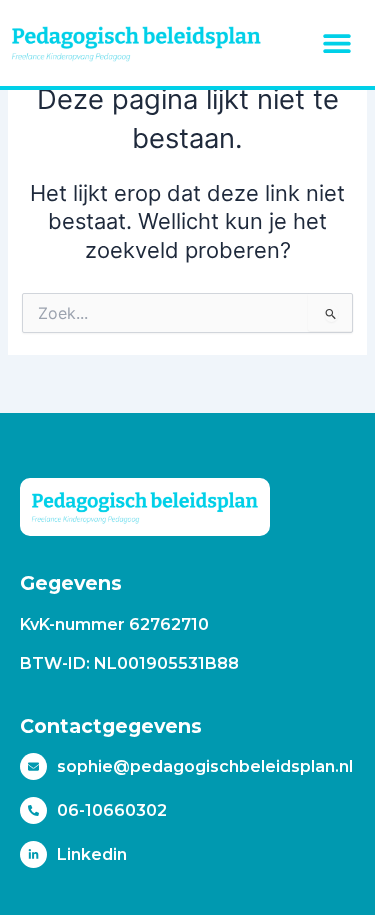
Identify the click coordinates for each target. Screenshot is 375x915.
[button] (337, 43)
